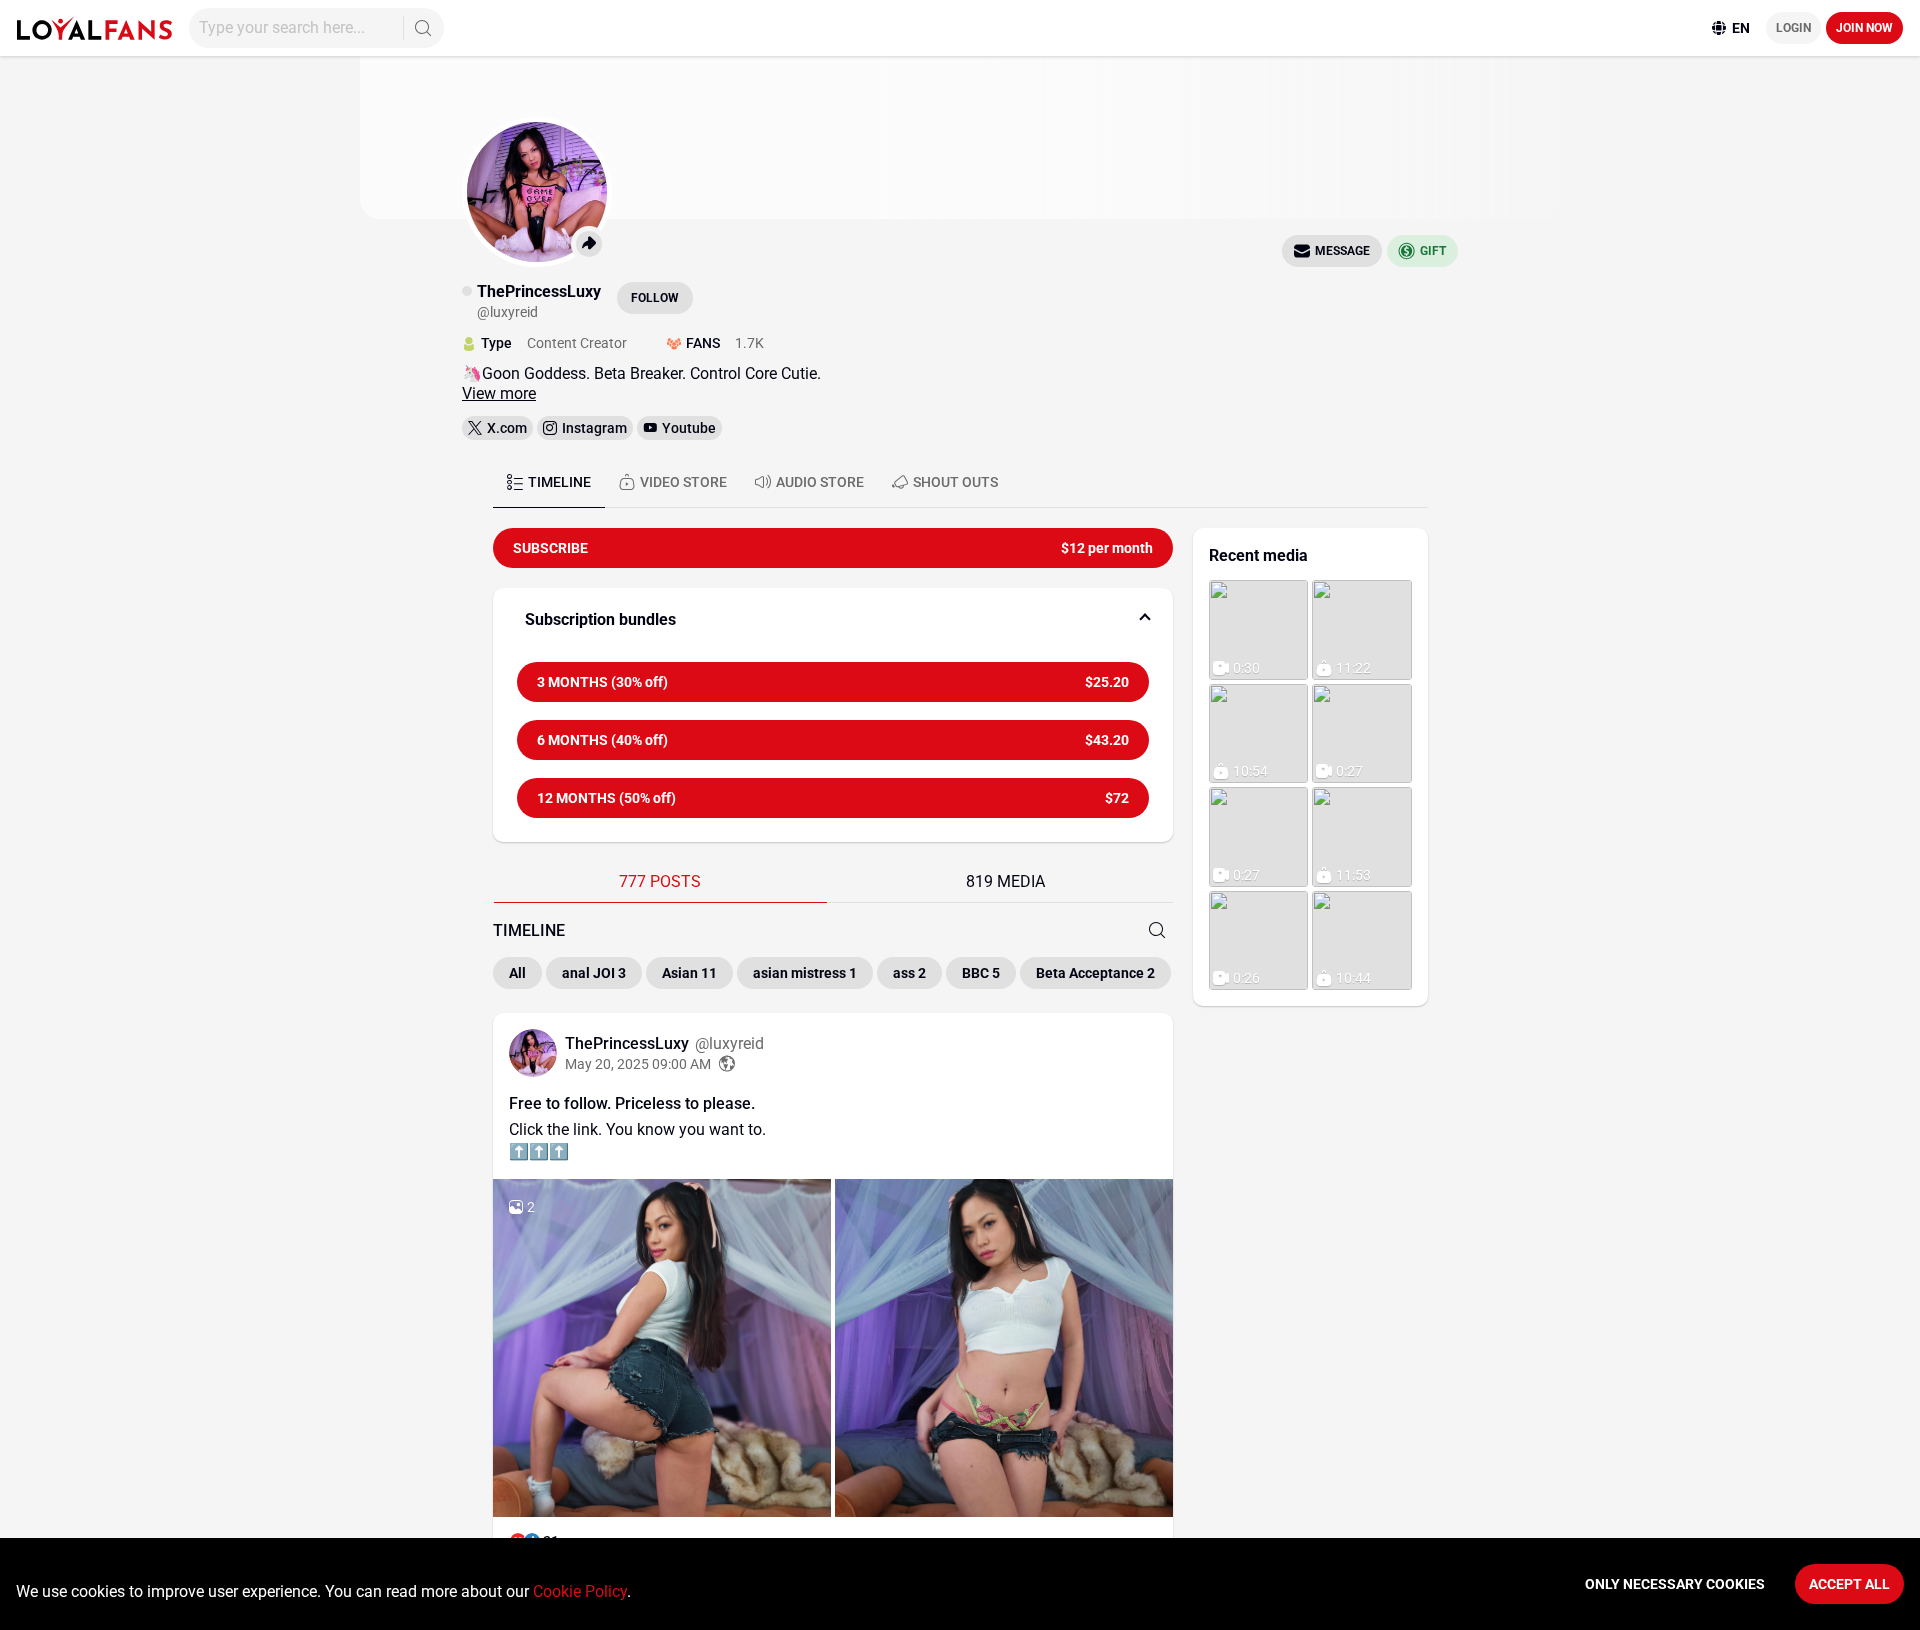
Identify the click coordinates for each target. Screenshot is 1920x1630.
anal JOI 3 (594, 973)
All (517, 973)
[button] (833, 620)
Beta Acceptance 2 (1095, 973)
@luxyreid (729, 1043)
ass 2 (909, 973)
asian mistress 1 (805, 973)
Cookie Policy (580, 1591)
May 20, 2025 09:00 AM (638, 1064)
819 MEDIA (1005, 881)
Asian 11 (689, 973)
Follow (655, 298)
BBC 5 (981, 973)
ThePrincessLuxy (629, 1043)
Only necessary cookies (1675, 1584)
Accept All (1849, 1584)
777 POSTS (660, 881)
